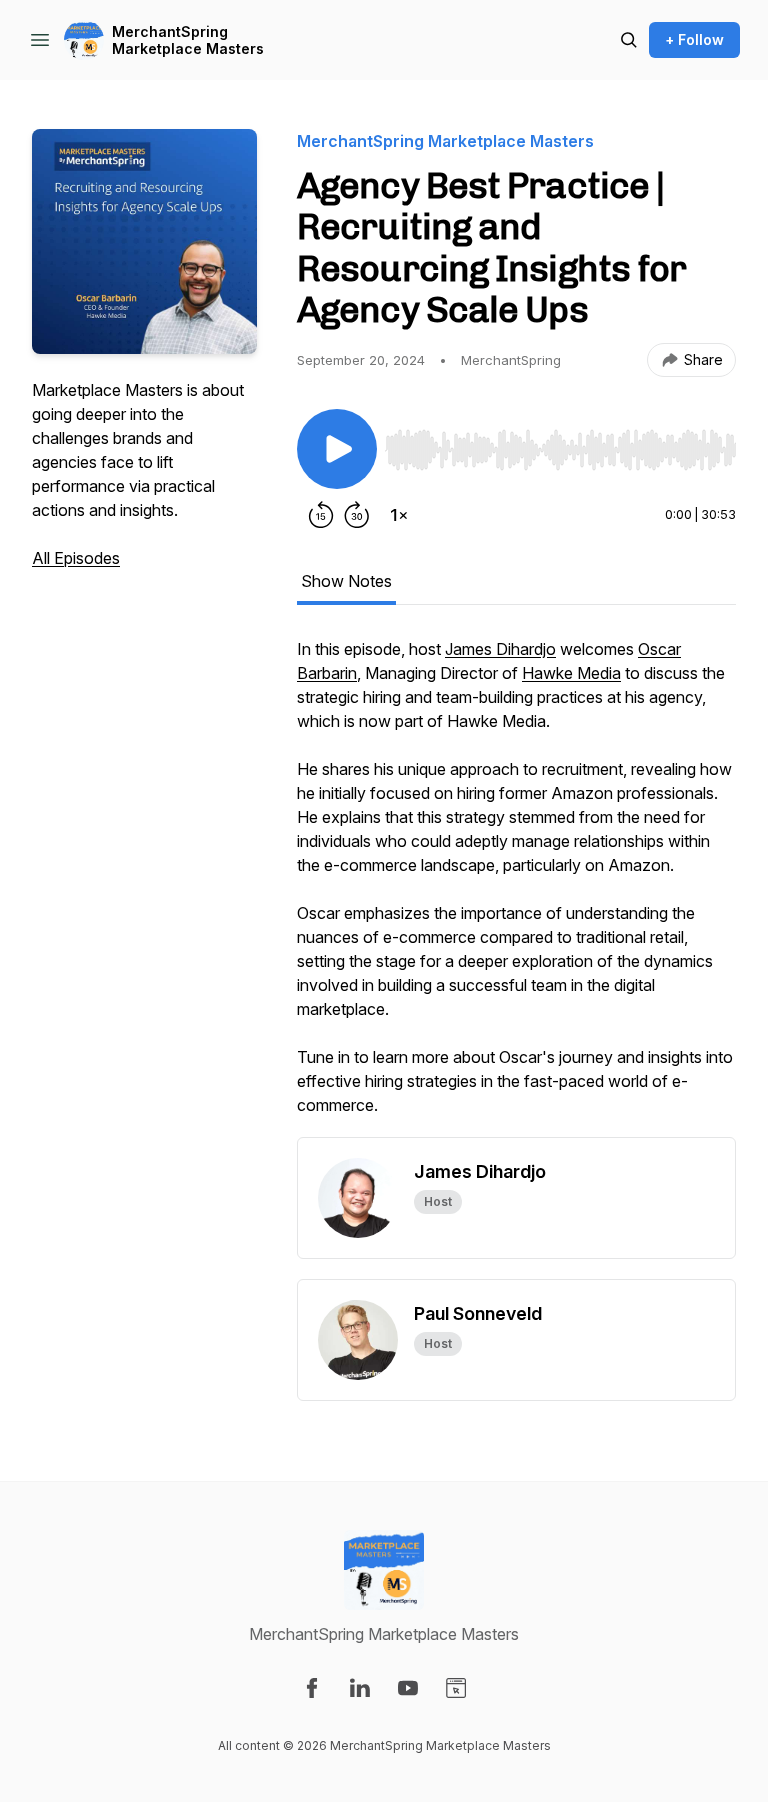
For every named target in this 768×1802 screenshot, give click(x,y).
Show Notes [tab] (346, 581)
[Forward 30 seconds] (357, 515)
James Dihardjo (500, 649)
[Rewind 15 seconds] (321, 515)
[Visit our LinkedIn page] (360, 1688)
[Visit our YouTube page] (408, 1688)
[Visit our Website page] (456, 1688)
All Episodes (76, 558)
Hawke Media (571, 673)
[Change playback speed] (399, 515)
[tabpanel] (516, 887)
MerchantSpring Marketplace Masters (188, 40)
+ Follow (694, 39)
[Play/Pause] (337, 449)
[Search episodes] (629, 40)
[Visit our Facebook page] (312, 1688)
